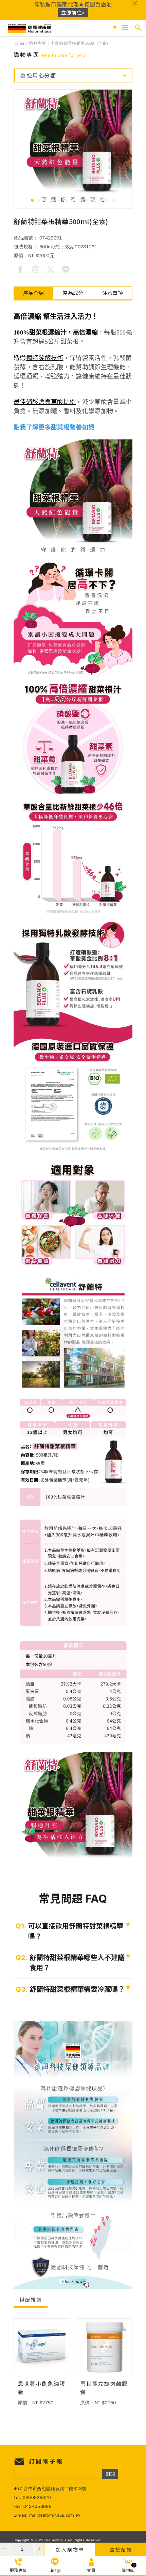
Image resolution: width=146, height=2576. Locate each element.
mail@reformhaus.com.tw (55, 2515)
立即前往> (73, 12)
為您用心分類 (38, 75)
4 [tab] (53, 200)
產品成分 (73, 293)
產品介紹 (33, 293)
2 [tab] (39, 200)
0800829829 (37, 2497)
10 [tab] (93, 200)
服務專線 (18, 2570)
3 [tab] (46, 200)
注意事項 (113, 293)
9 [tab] (87, 200)
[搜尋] (138, 28)
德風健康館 (30, 28)
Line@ (55, 2570)
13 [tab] (114, 200)
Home (19, 43)
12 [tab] (107, 200)
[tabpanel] (73, 149)
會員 (91, 2570)
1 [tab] (32, 200)
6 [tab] (66, 200)
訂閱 (110, 2474)
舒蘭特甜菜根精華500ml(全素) (80, 43)
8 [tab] (80, 200)
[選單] (125, 28)
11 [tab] (100, 200)
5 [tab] (59, 200)
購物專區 (38, 43)
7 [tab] (73, 200)
